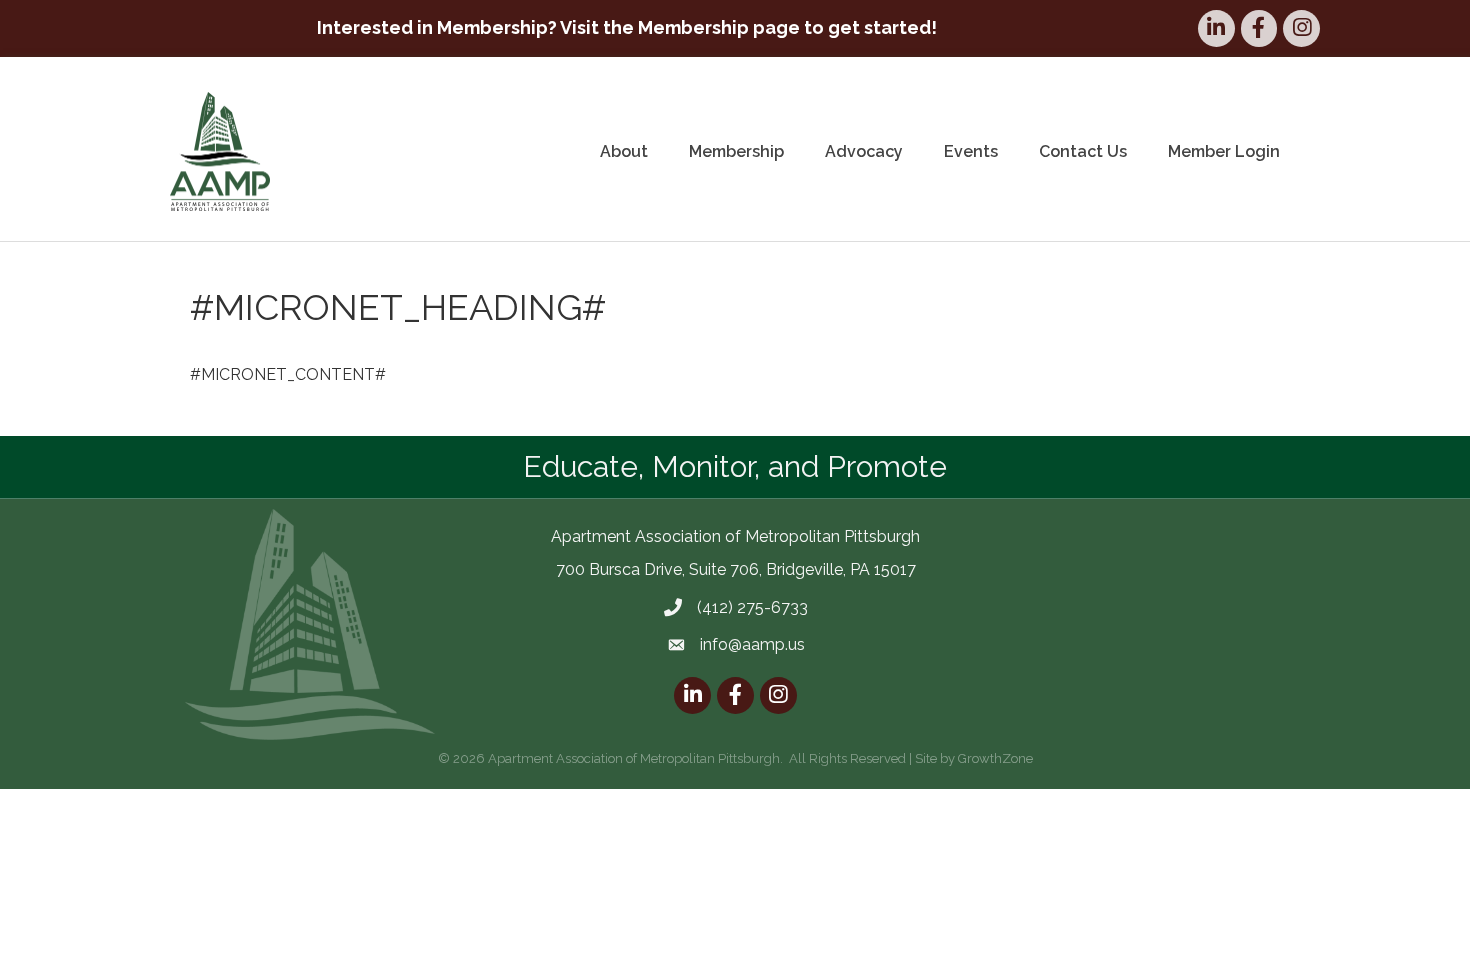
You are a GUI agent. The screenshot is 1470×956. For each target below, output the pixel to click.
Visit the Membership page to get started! (748, 27)
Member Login (1224, 151)
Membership (736, 151)
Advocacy (864, 151)
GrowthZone (995, 758)
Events (971, 151)
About (624, 151)
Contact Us (1083, 151)
